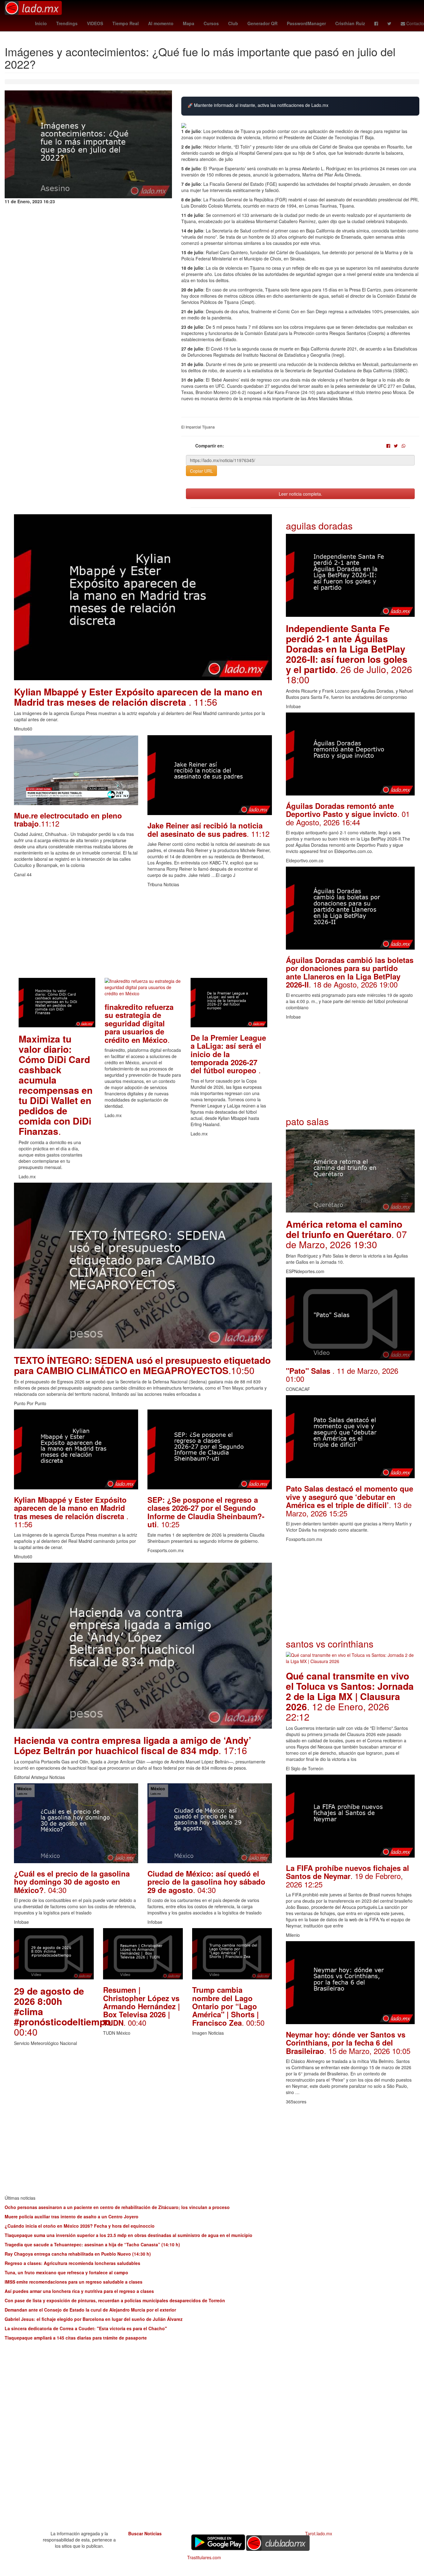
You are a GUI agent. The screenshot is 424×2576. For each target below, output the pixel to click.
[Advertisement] (143, 934)
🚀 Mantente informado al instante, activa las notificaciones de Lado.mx (258, 105)
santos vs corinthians (330, 1644)
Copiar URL (201, 471)
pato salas (307, 1121)
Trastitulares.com (204, 2557)
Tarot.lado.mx (319, 2533)
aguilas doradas (319, 526)
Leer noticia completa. (300, 494)
